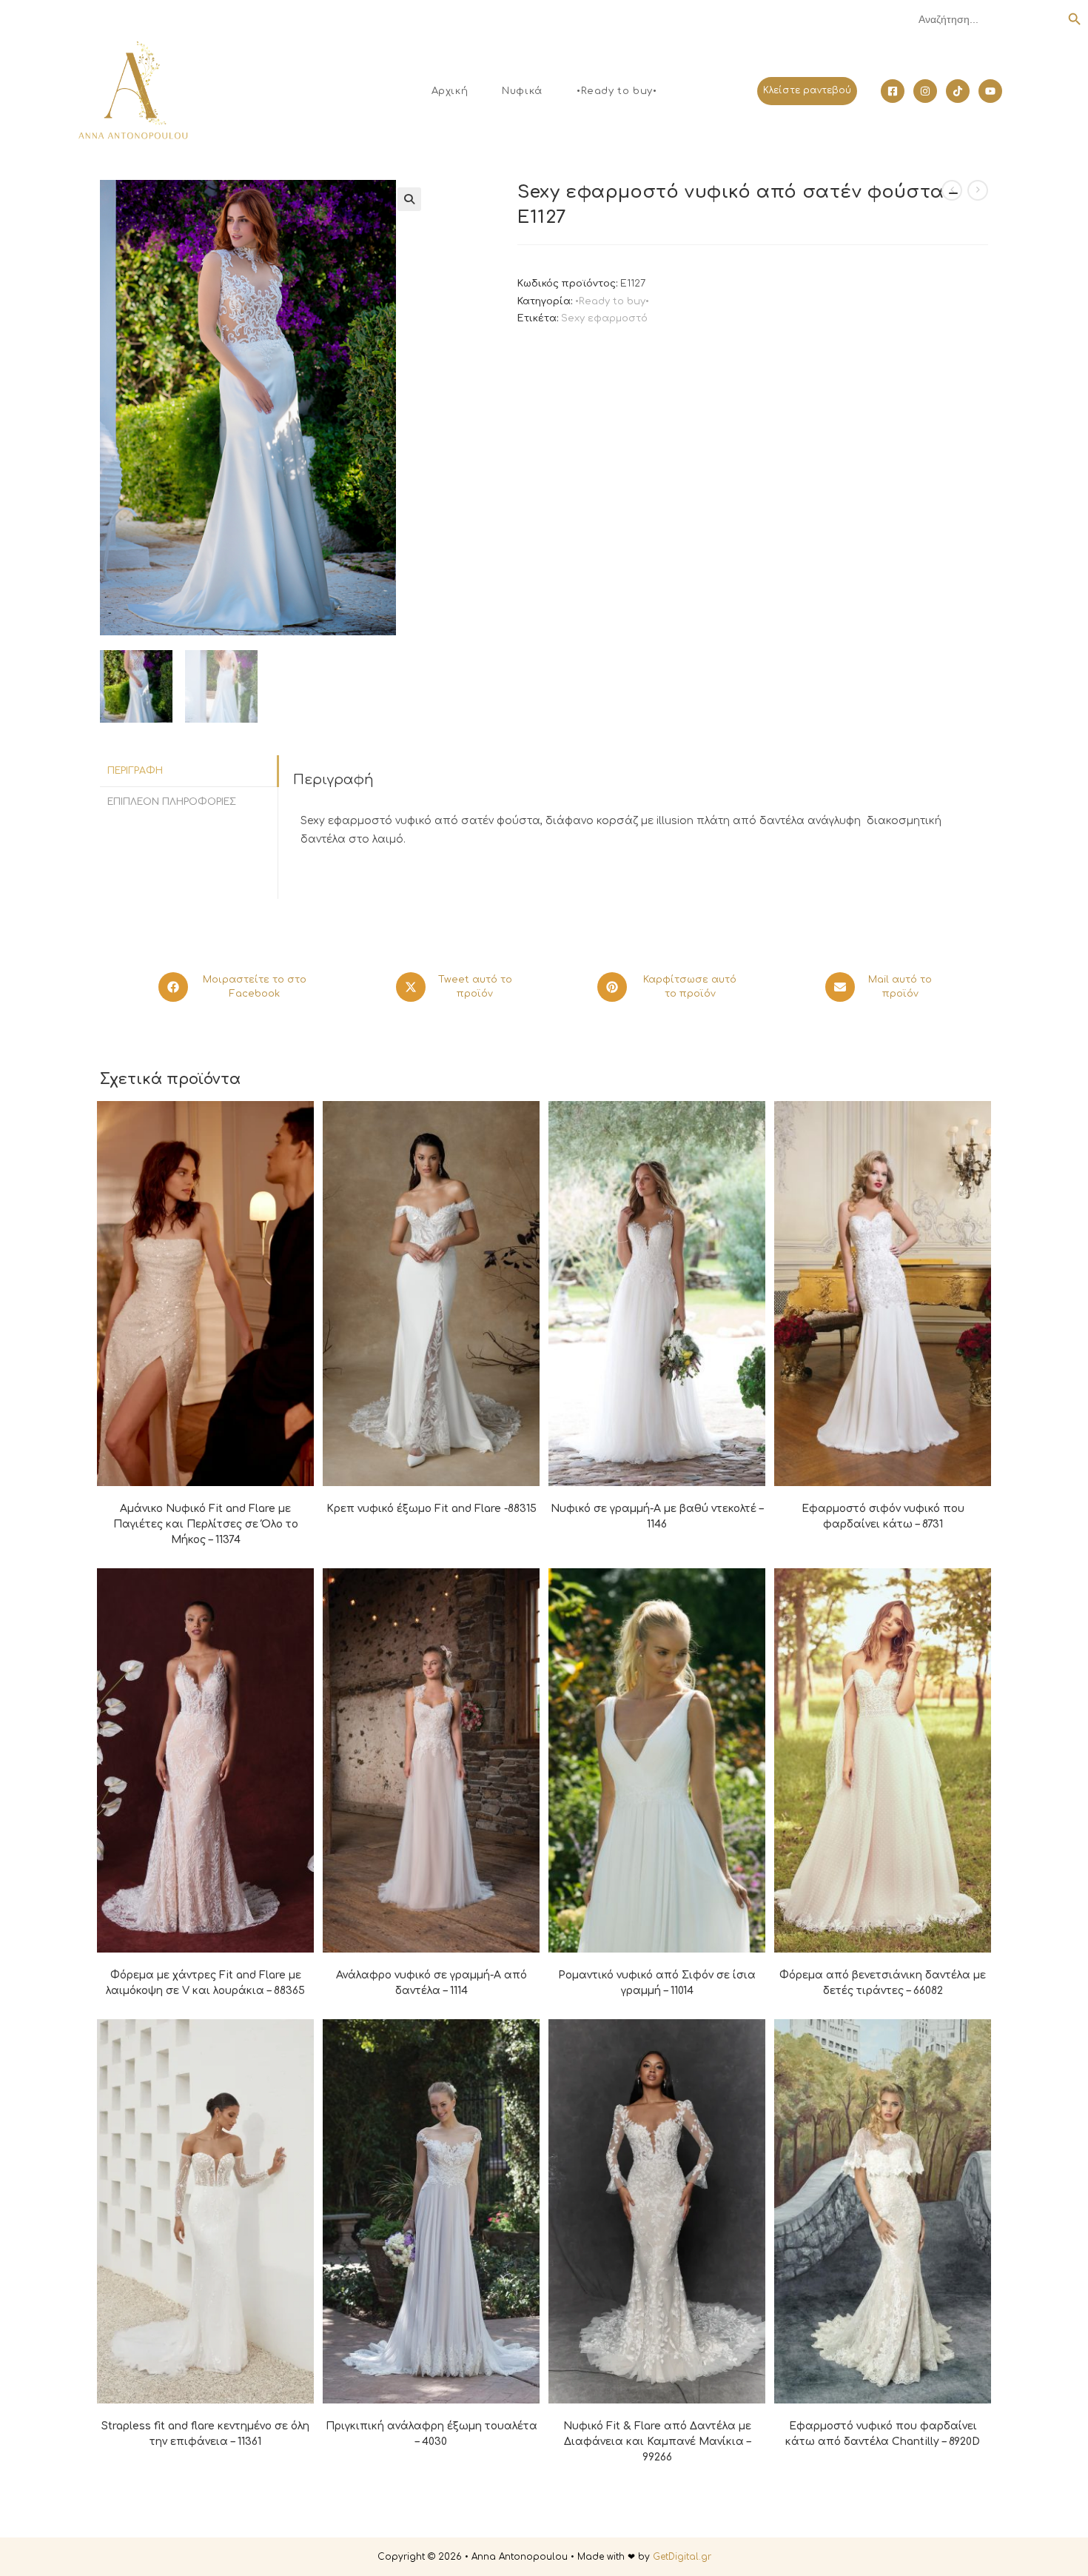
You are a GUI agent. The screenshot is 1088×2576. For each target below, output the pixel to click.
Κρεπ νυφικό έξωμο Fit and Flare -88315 (431, 1509)
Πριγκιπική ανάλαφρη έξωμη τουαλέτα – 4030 (431, 2434)
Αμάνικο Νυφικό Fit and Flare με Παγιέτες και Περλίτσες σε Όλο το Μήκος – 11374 (206, 1524)
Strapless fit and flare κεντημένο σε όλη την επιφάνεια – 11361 (205, 2434)
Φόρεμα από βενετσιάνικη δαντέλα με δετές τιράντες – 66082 (883, 1983)
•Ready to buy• (612, 301)
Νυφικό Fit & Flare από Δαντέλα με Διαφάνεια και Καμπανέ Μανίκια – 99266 (657, 2442)
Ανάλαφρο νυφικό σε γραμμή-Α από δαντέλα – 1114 (431, 1983)
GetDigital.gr (682, 2557)
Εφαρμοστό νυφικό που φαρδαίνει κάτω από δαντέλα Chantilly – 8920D (883, 2434)
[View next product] (978, 190)
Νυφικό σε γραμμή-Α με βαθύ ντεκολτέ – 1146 (657, 1516)
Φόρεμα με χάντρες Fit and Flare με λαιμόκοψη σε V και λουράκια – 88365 (205, 1983)
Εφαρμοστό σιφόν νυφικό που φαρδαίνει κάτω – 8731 (883, 1516)
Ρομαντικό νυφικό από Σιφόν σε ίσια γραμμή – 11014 (657, 1983)
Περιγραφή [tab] (135, 771)
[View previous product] (952, 190)
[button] (409, 199)
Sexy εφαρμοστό (604, 318)
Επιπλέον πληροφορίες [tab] (172, 802)
